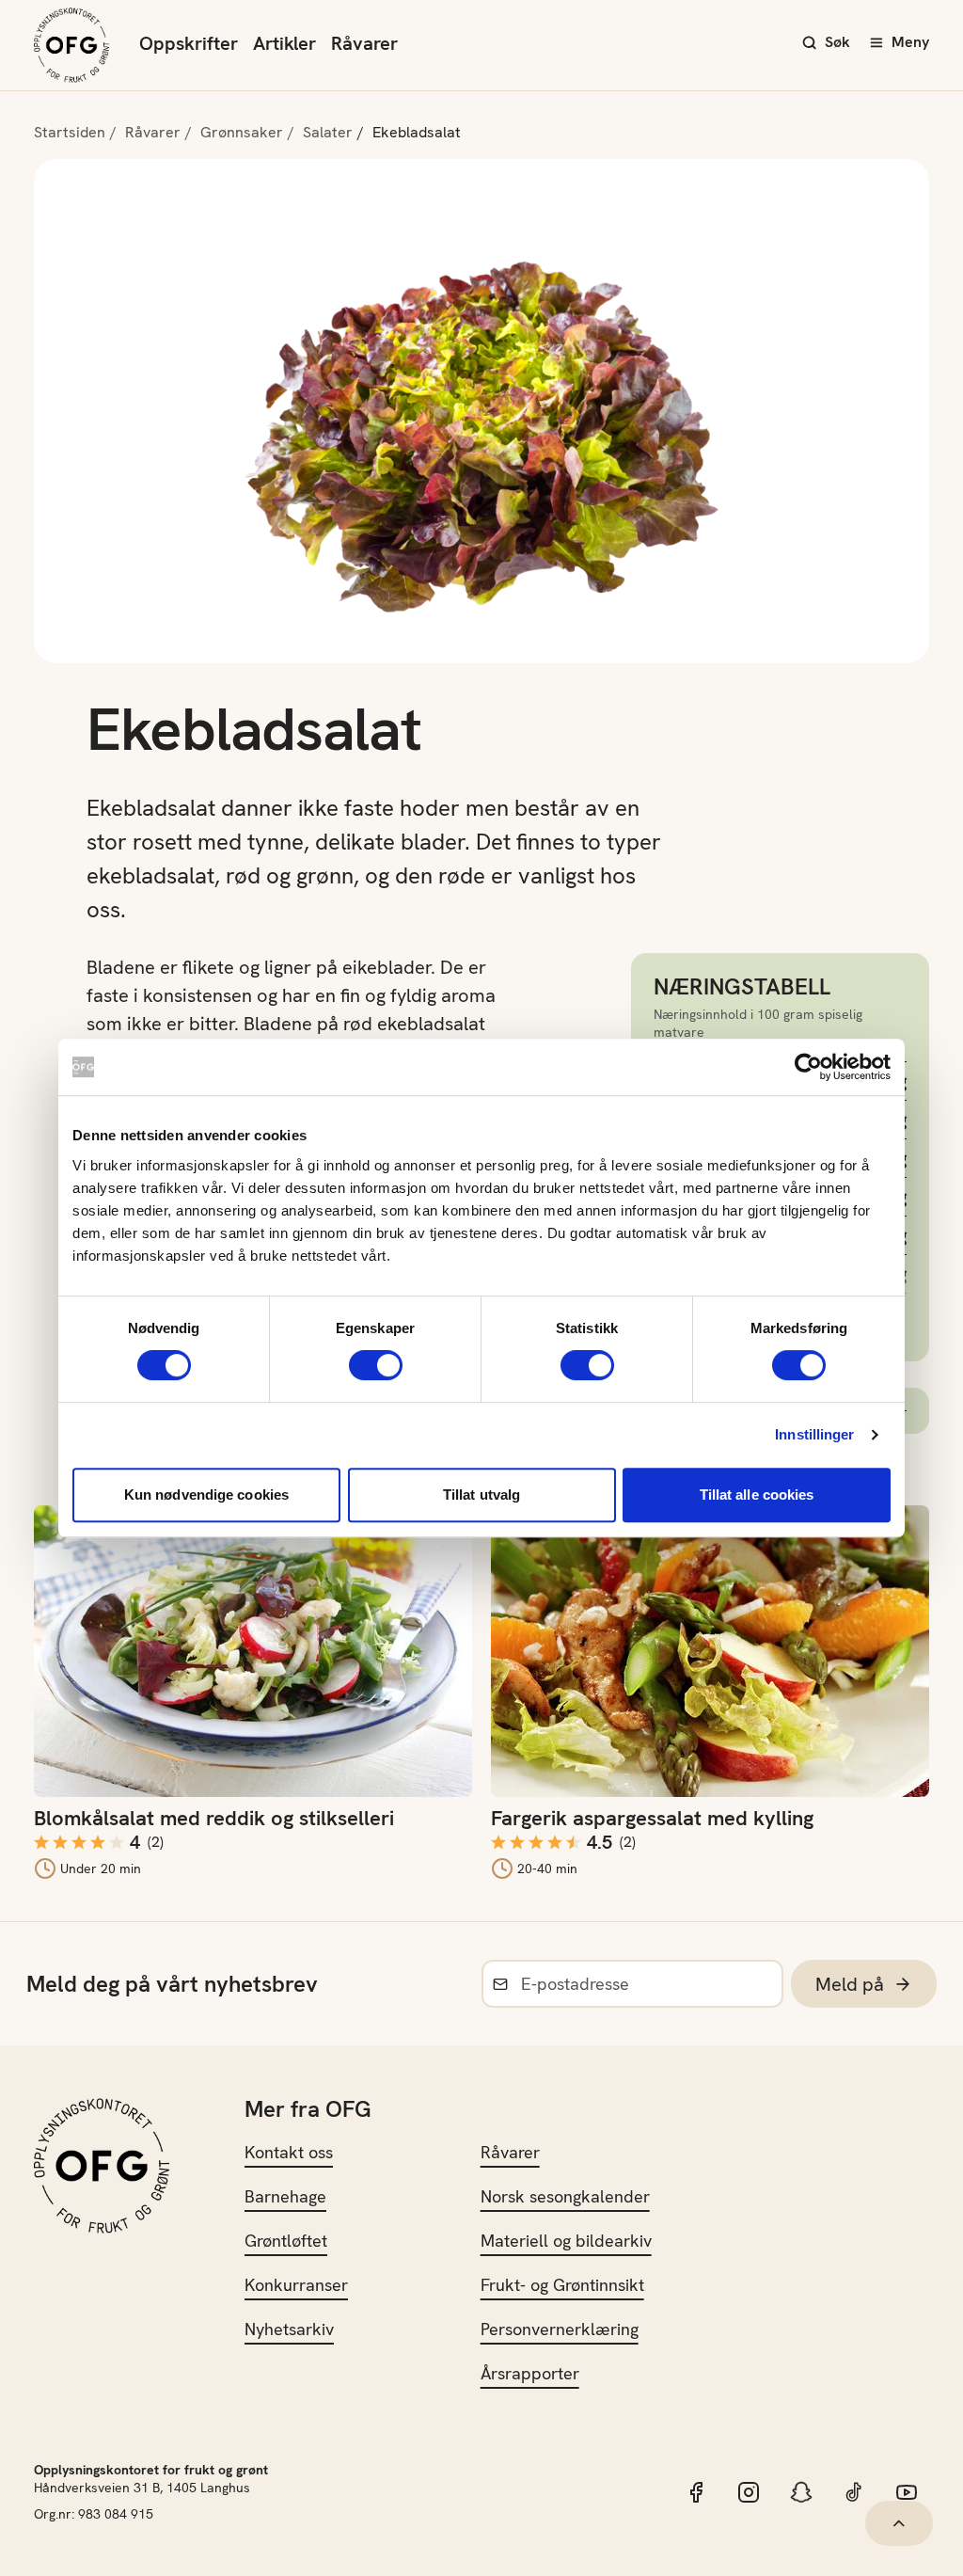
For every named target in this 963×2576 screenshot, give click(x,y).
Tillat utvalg (481, 1495)
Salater (328, 132)
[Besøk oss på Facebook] (696, 2492)
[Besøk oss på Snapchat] (801, 2492)
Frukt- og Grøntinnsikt (562, 2285)
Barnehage (285, 2196)
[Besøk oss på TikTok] (854, 2492)
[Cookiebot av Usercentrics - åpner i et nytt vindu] (808, 1067)
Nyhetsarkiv (289, 2329)
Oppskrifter (189, 43)
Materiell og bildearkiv (566, 2241)
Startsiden (70, 132)
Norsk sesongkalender (565, 2196)
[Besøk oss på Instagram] (749, 2492)
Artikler (284, 43)
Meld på (850, 1984)
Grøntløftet (286, 2241)
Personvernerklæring (560, 2329)
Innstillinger (814, 1434)
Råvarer (364, 43)
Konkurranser (296, 2285)
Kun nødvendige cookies (206, 1495)
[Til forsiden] (71, 45)
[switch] (376, 1365)
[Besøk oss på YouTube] (907, 2492)
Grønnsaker (242, 132)
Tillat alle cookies (757, 1495)
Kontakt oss (289, 2152)
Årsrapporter (530, 2373)
